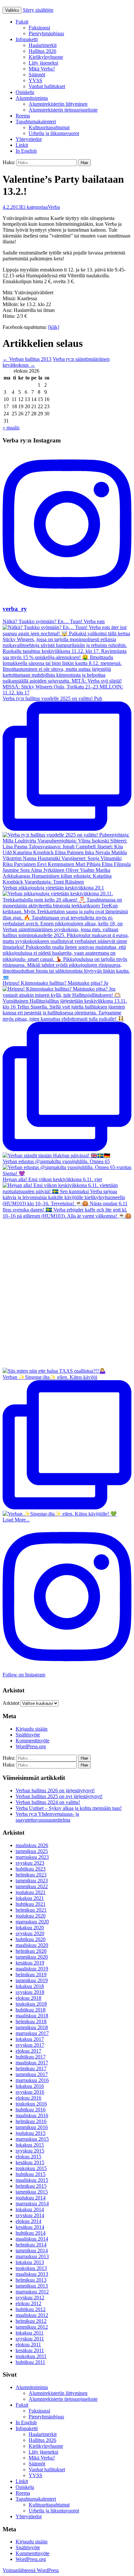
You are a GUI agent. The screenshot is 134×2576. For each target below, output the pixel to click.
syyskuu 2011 (30, 2339)
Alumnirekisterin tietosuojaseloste (63, 110)
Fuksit (22, 22)
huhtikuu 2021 (31, 1904)
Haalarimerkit (43, 45)
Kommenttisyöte (33, 1741)
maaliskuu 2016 (32, 2115)
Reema (23, 116)
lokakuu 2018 (30, 1986)
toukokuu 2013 (31, 2268)
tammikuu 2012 (32, 2327)
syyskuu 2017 (30, 2045)
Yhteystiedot (29, 139)
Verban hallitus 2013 (27, 359)
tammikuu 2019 (32, 1980)
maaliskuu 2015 (32, 2180)
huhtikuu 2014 (31, 2233)
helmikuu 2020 (31, 1951)
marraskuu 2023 (32, 1857)
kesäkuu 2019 (30, 1963)
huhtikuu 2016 (31, 2110)
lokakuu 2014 (30, 2209)
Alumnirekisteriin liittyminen (58, 104)
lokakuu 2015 (30, 2145)
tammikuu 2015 (32, 2192)
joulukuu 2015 (31, 2133)
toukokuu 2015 (31, 2168)
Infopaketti (27, 39)
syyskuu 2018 (30, 1992)
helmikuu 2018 (31, 2021)
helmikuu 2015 (31, 2186)
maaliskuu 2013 (32, 2274)
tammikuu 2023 (32, 1881)
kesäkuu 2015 (30, 2162)
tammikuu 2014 (32, 2251)
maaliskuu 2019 (32, 1969)
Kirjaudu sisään (32, 1729)
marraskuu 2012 (32, 2292)
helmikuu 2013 (31, 2280)
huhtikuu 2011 (30, 2362)
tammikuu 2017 (32, 2074)
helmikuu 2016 (31, 2121)
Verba (54, 207)
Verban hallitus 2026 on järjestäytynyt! (55, 1790)
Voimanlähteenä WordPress (31, 2570)
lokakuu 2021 (30, 1898)
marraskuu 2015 (32, 2139)
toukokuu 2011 (31, 2356)
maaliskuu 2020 (32, 1945)
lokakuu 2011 (30, 2333)
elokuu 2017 (28, 2051)
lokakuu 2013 (30, 2262)
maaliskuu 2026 (32, 1845)
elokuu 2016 (28, 2098)
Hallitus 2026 (42, 51)
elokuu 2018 (28, 1998)
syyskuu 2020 (30, 1933)
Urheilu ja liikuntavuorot (54, 133)
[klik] (54, 327)
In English (26, 151)
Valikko (12, 10)
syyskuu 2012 (30, 2298)
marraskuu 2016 (32, 2080)
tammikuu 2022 (32, 1886)
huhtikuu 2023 (31, 1869)
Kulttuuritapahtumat (49, 127)
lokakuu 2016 (30, 2086)
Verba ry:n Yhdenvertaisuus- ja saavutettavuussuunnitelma (47, 1817)
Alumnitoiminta (32, 98)
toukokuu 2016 (31, 2104)
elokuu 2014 (28, 2221)
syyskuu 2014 (30, 2215)
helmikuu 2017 (31, 2068)
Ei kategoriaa (34, 207)
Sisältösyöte (28, 1735)
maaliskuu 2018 (32, 2016)
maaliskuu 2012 (32, 2315)
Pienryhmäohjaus (46, 33)
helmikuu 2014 (31, 2245)
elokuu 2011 (28, 2345)
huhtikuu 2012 (31, 2309)
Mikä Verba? (42, 69)
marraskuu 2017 (32, 2033)
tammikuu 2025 (32, 1851)
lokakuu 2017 (30, 2039)
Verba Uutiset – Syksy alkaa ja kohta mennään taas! (69, 1808)
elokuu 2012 (28, 2303)
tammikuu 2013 (32, 2286)
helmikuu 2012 (31, 2321)
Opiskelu (25, 92)
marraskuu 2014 (32, 2204)
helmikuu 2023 (31, 1875)
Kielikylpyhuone (46, 57)
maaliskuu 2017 (32, 2063)
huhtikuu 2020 (31, 1939)
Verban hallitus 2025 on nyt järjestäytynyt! (59, 1796)
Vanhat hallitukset (47, 86)
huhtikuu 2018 (31, 2010)
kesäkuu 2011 (30, 2350)
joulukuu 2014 (31, 2198)
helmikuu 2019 (31, 1974)
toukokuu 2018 (31, 2004)
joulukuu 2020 (31, 1916)
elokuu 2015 (28, 2157)
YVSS (35, 80)
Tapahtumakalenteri (36, 122)
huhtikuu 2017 (31, 2057)
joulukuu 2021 (31, 1892)
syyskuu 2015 (30, 2151)
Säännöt (37, 75)
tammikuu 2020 (32, 1957)
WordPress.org (31, 1746)
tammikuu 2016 (32, 2127)
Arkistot (11, 1703)
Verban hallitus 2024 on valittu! (48, 1802)
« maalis (11, 428)
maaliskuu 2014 (32, 2239)
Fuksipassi (39, 28)
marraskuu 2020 (32, 1922)
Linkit (22, 145)
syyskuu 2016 (30, 2092)
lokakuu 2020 (30, 1928)
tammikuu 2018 (32, 2027)
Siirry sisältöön (38, 10)
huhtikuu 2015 (31, 2174)
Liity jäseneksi (43, 63)
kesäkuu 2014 (30, 2227)
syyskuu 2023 (30, 1863)
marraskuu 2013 (32, 2256)
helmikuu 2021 (31, 1910)
